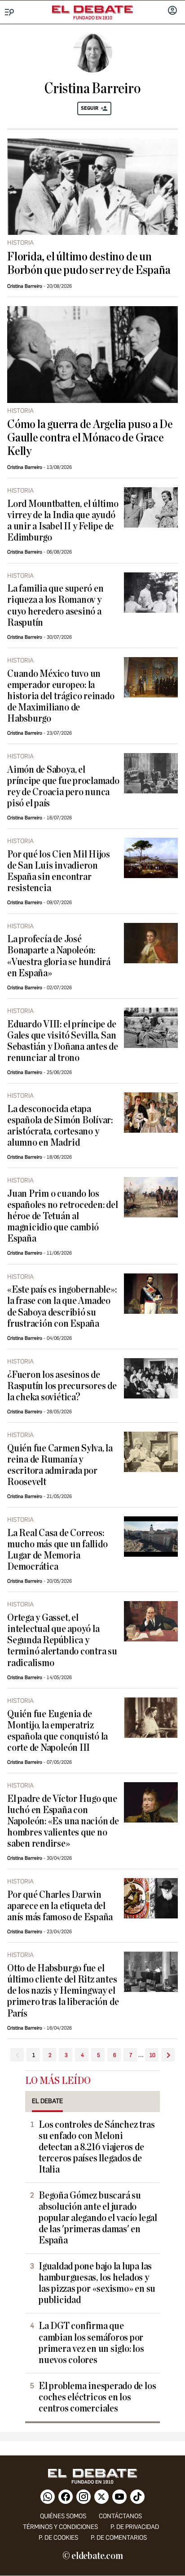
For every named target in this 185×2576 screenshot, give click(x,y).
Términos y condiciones (60, 2527)
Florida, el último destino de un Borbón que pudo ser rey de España (89, 264)
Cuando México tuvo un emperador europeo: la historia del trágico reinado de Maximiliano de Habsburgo (61, 696)
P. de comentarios (119, 2538)
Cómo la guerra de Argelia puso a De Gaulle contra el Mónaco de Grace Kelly (90, 438)
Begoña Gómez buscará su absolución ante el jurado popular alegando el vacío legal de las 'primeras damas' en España (98, 2218)
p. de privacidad (135, 2527)
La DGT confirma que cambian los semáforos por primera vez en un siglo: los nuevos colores (91, 2343)
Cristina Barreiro (25, 286)
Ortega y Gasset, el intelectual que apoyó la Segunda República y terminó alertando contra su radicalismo (62, 1640)
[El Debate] (92, 9)
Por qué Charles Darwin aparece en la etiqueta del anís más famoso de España (60, 1906)
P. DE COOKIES (58, 2538)
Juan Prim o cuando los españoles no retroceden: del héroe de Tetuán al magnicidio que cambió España (63, 1216)
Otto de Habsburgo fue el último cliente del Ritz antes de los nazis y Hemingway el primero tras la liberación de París (63, 1991)
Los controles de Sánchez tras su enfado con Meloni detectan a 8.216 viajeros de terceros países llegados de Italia (97, 2147)
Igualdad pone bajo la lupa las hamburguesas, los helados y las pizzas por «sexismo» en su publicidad (97, 2283)
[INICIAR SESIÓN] (172, 11)
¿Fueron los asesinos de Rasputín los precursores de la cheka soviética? (62, 1386)
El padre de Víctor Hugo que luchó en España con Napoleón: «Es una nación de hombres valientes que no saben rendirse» (63, 1821)
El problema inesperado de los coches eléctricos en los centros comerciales (97, 2397)
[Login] (172, 11)
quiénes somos (63, 2516)
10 (152, 2055)
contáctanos (120, 2516)
